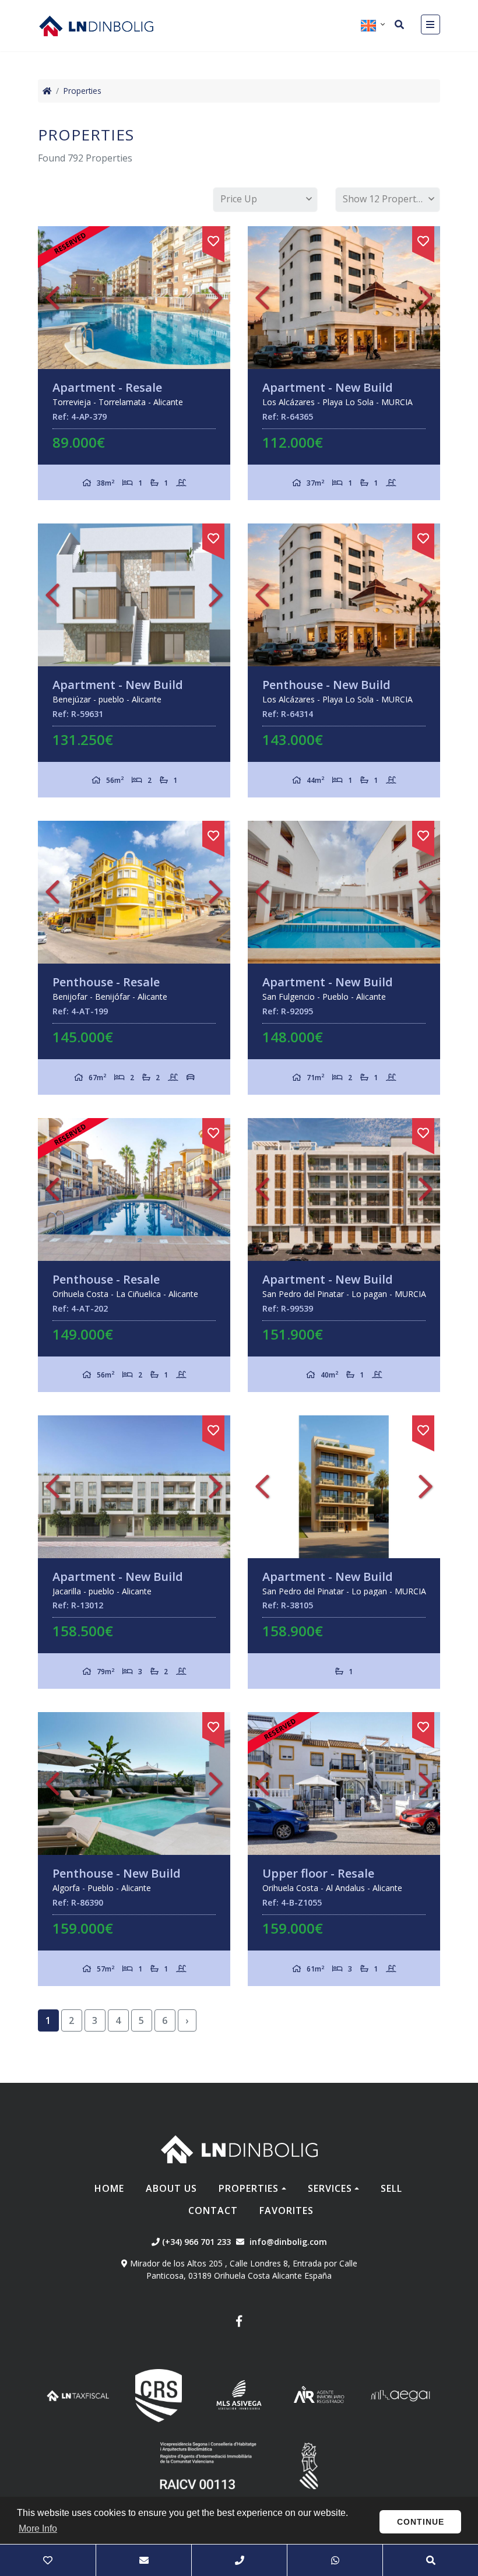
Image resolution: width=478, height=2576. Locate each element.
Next (216, 298)
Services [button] (330, 2188)
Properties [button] (249, 2188)
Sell (391, 2188)
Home (109, 2188)
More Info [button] (38, 2528)
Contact (213, 2210)
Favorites (287, 2210)
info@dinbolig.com (288, 2242)
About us (171, 2188)
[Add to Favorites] (213, 239)
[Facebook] (239, 2323)
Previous (52, 298)
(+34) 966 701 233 (195, 2242)
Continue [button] (421, 2522)
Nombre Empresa (96, 26)
